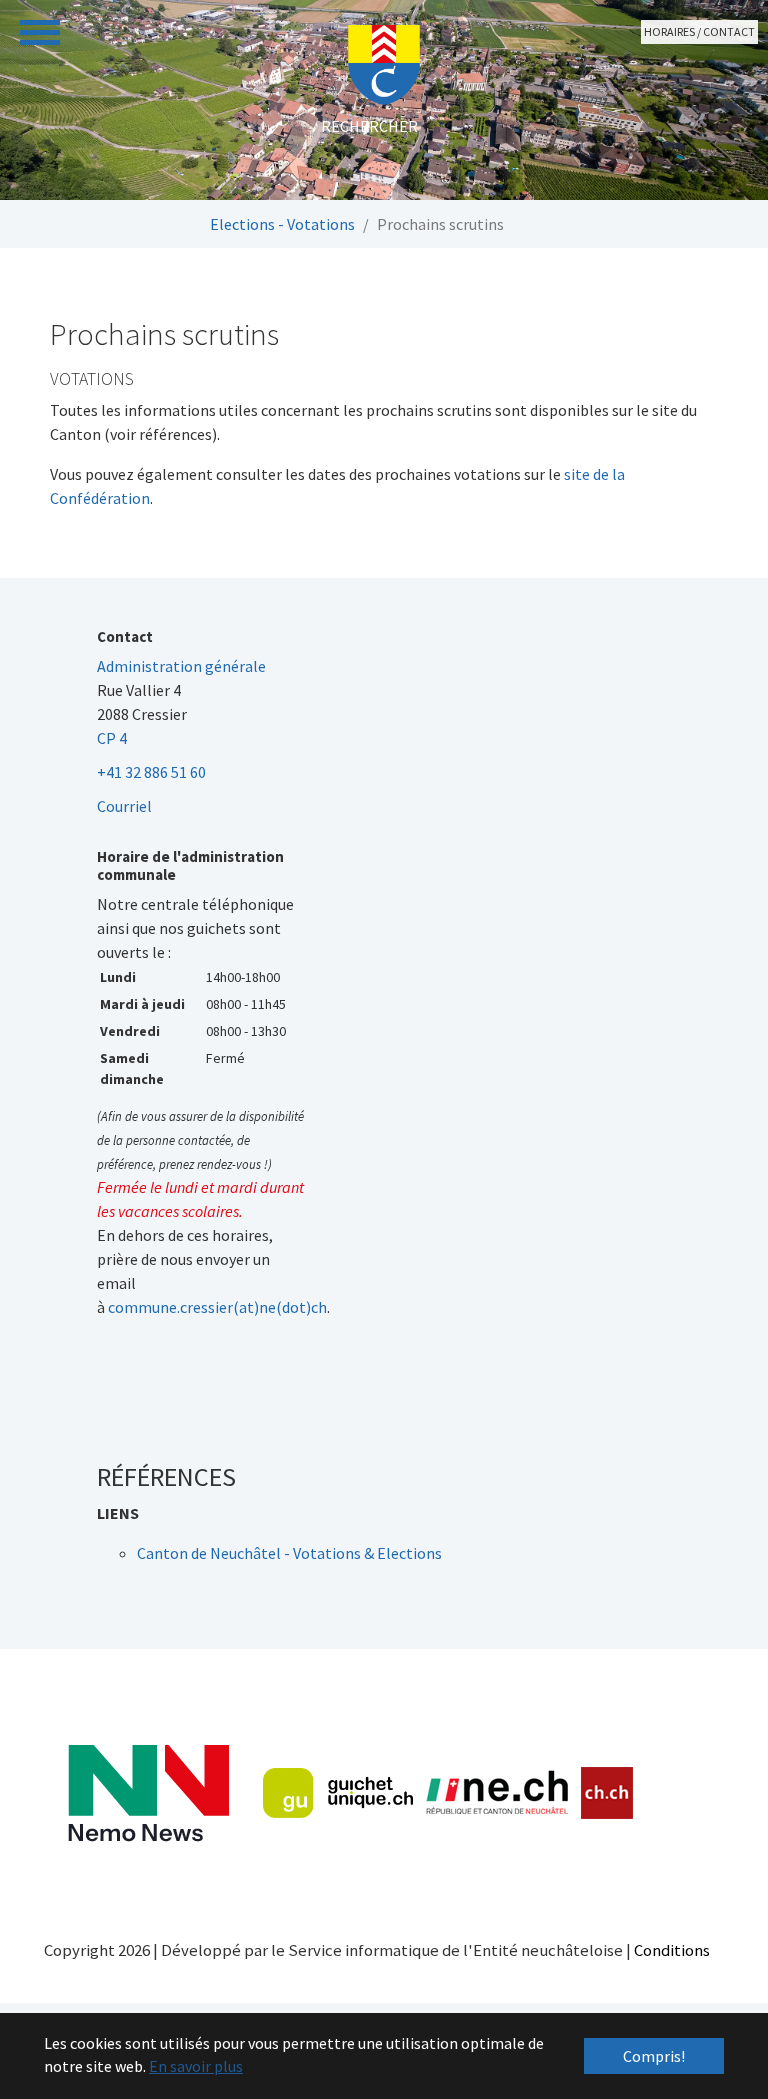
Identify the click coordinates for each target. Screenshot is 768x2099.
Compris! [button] (654, 2056)
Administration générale (181, 666)
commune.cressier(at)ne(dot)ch (217, 1307)
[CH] (607, 1793)
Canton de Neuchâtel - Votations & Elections (289, 1553)
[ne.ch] (496, 1793)
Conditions (672, 1950)
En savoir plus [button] (196, 2066)
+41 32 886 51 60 (151, 772)
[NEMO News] (148, 1793)
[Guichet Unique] (338, 1793)
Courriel (124, 806)
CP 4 (112, 738)
